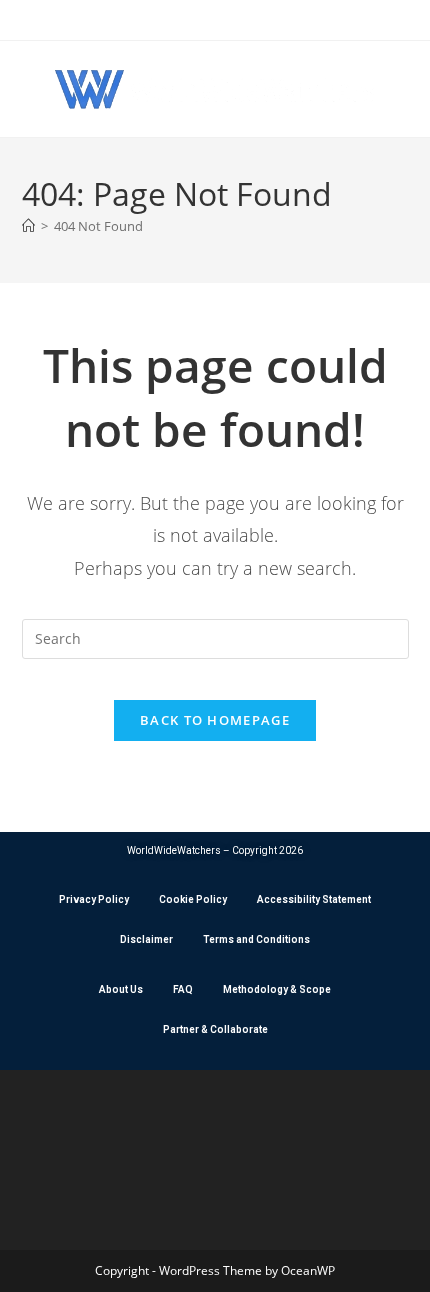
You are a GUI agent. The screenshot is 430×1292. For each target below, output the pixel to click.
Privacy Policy (94, 899)
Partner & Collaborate (215, 1029)
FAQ (183, 989)
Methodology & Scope (277, 989)
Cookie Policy (193, 899)
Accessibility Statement (314, 899)
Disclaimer (146, 939)
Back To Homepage (215, 720)
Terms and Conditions (256, 939)
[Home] (28, 226)
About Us (121, 989)
